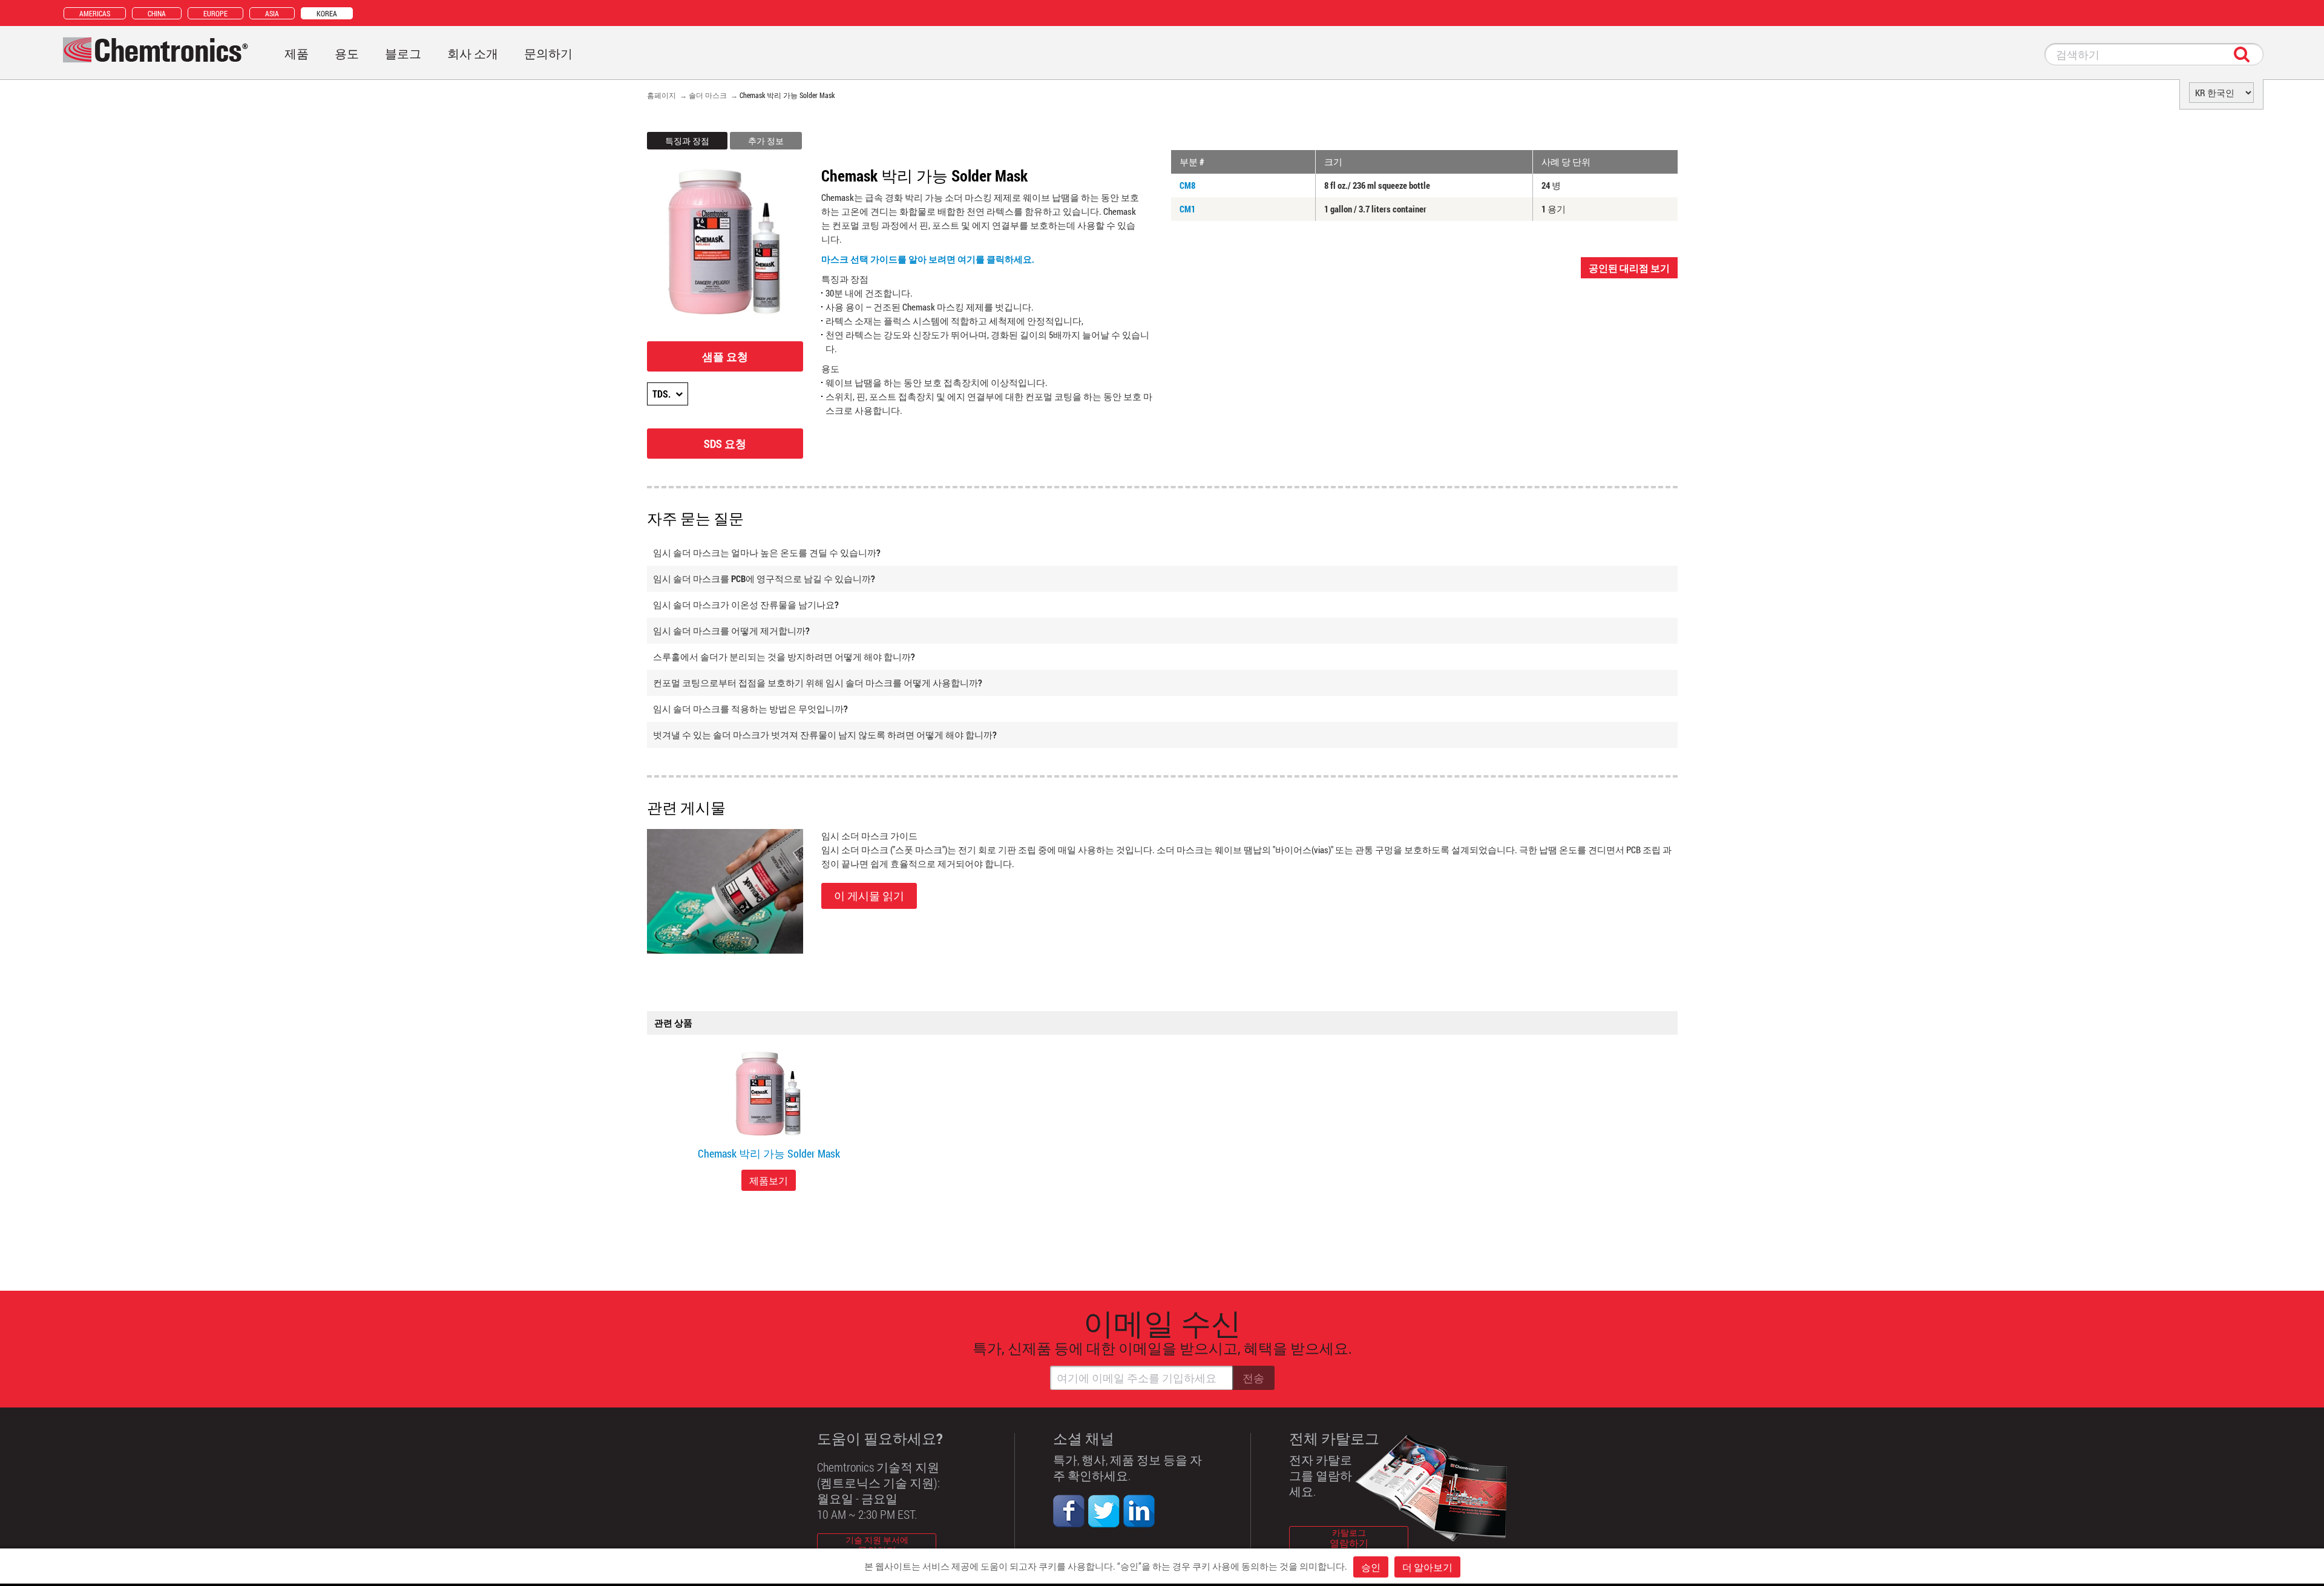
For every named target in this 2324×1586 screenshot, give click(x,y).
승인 (1371, 1567)
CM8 (1187, 185)
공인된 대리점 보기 (1629, 268)
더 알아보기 (1427, 1567)
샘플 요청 (725, 356)
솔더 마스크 (708, 95)
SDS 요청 (725, 444)
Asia (272, 13)
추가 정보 (766, 141)
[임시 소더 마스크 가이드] (725, 890)
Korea (327, 13)
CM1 (1187, 209)
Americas (95, 13)
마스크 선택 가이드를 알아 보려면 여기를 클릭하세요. (928, 259)
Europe (215, 13)
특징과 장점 (687, 141)
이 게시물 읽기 (869, 896)
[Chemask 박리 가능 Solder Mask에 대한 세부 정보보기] (769, 1095)
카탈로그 (1349, 1538)
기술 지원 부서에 (877, 1545)
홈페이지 (661, 95)
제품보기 (769, 1180)
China (157, 13)
